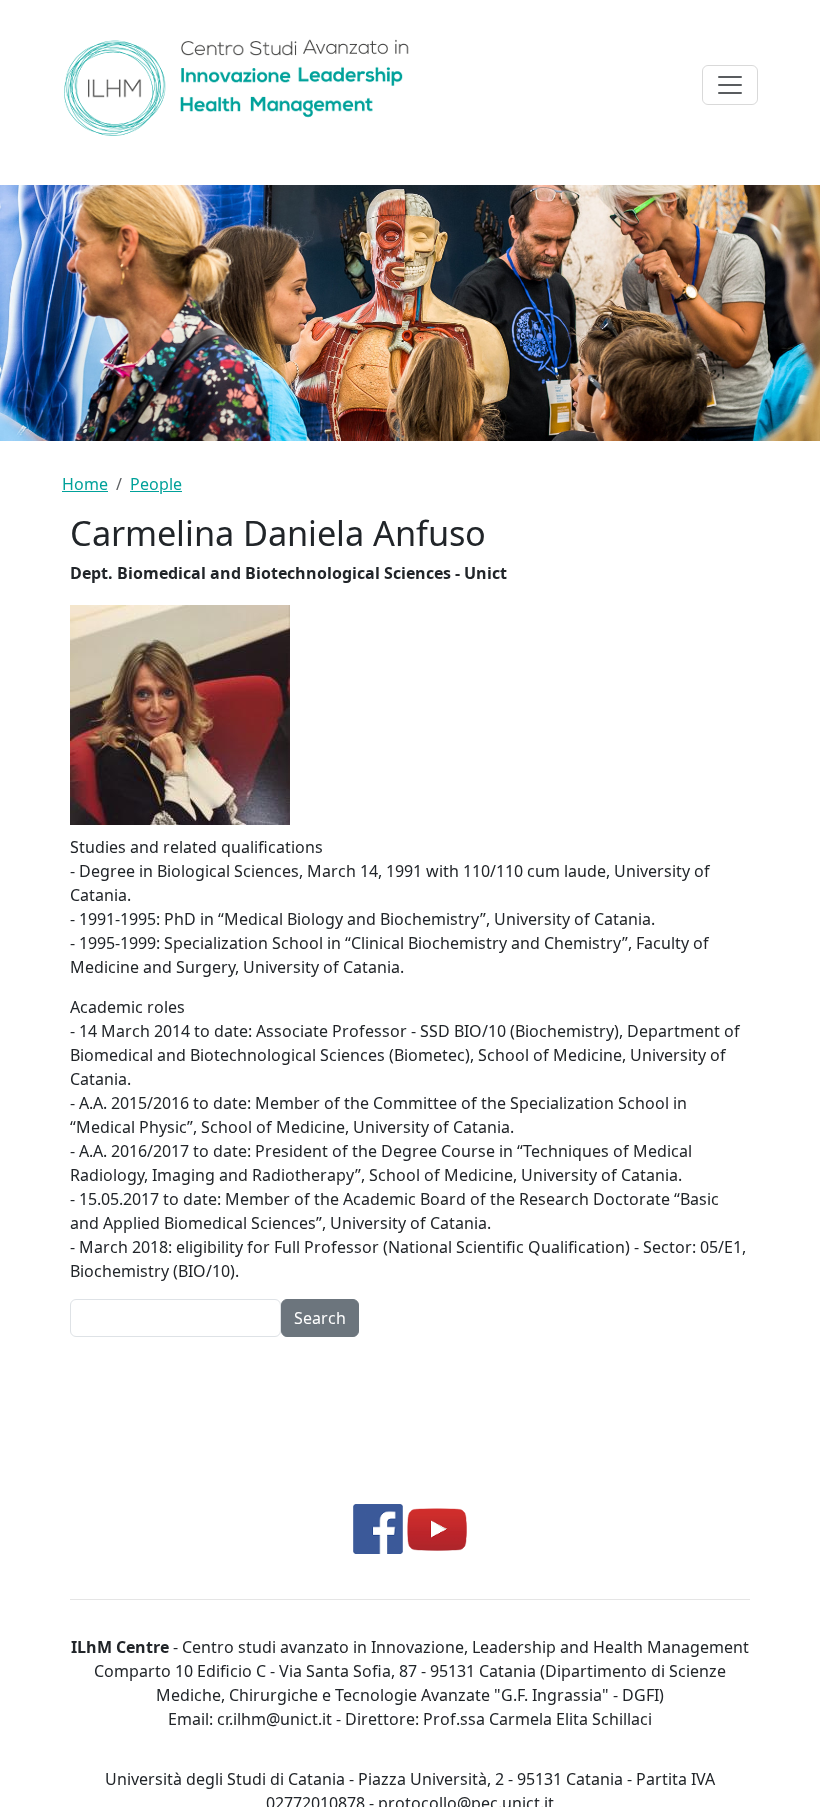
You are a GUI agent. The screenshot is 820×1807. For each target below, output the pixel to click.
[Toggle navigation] (730, 85)
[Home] (245, 85)
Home (85, 484)
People (156, 484)
